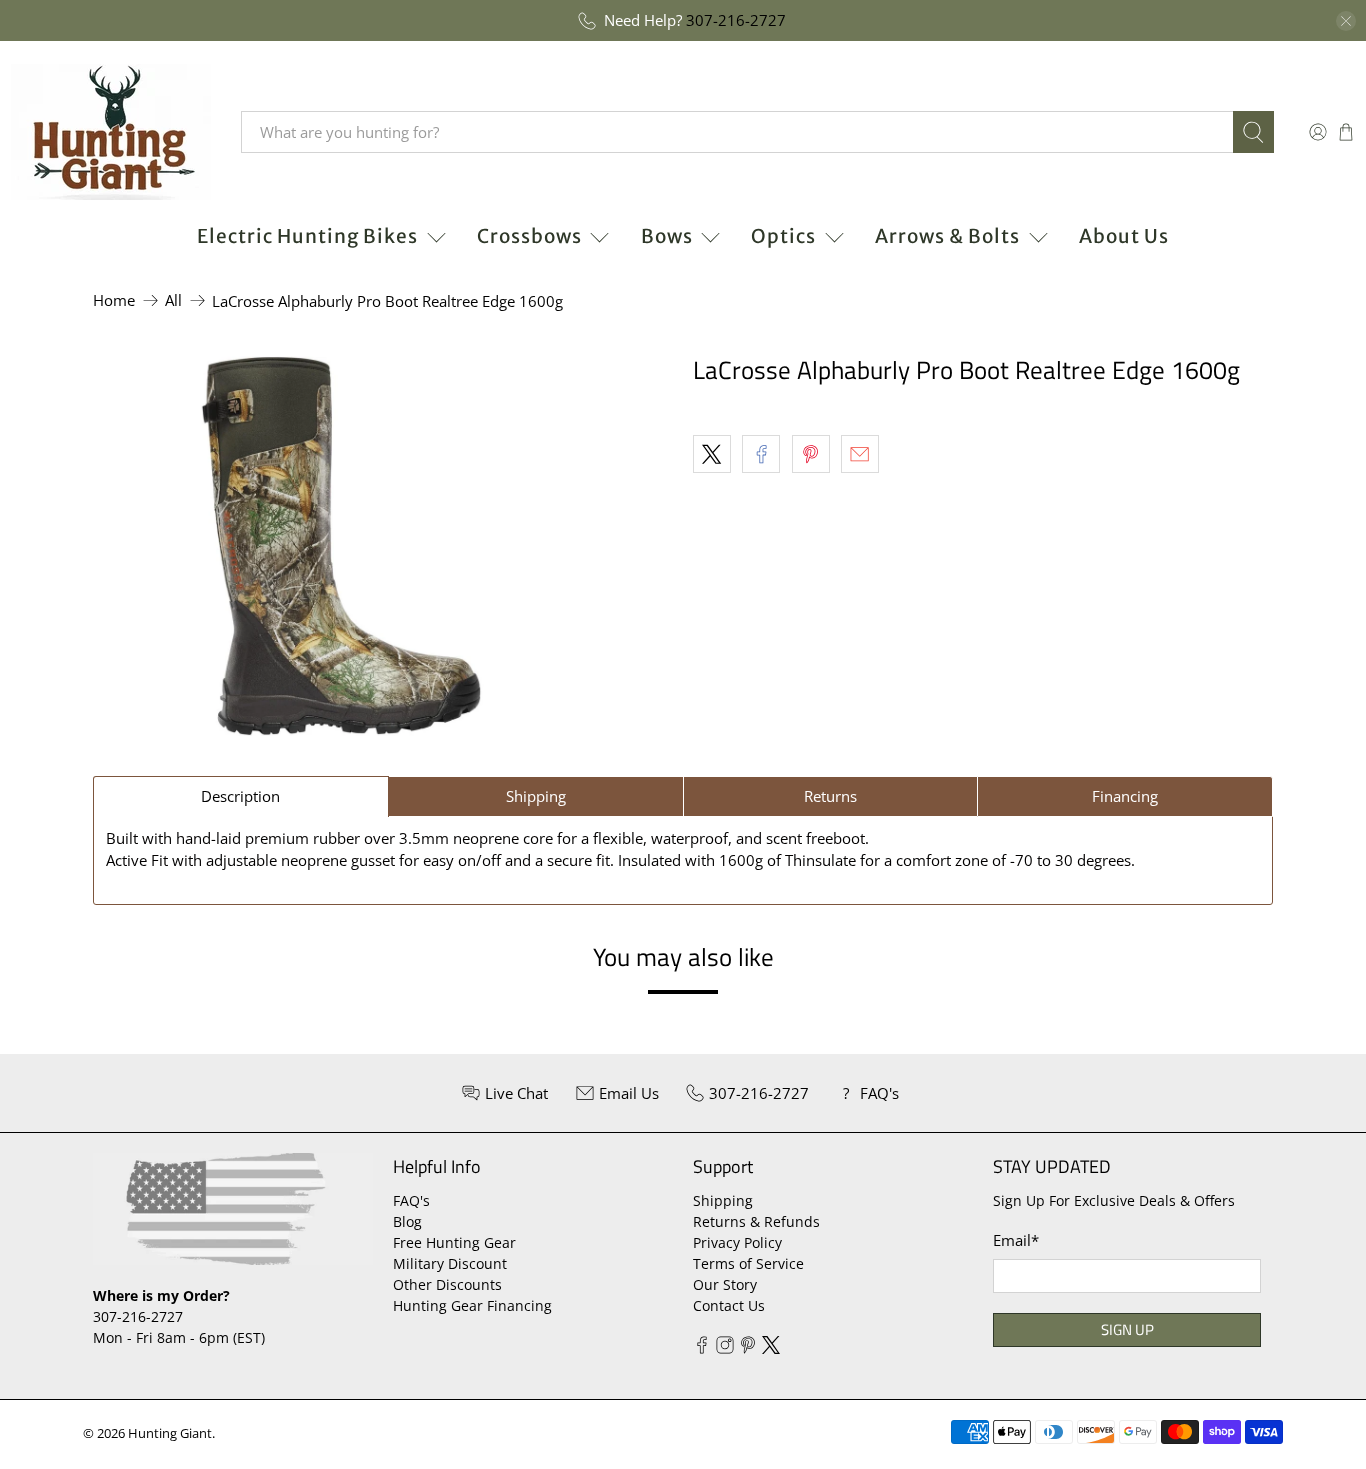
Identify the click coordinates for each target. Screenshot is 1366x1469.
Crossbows (529, 236)
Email (1016, 1240)
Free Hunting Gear (454, 1242)
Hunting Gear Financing (472, 1305)
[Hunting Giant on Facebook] (702, 1348)
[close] (1346, 21)
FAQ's (411, 1200)
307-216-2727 (736, 20)
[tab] (241, 796)
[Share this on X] (712, 454)
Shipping (723, 1200)
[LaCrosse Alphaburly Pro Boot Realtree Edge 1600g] (341, 546)
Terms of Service (748, 1263)
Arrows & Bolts (947, 236)
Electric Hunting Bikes (307, 236)
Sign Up (1127, 1329)
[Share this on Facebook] (761, 454)
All (173, 300)
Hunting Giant (170, 1433)
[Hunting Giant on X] (771, 1348)
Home (114, 300)
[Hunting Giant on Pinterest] (748, 1348)
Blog (407, 1221)
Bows (667, 236)
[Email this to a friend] (860, 454)
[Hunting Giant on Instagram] (725, 1348)
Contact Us (729, 1305)
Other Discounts (447, 1284)
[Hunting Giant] (111, 132)
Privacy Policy (737, 1242)
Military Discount (450, 1263)
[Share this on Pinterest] (811, 454)
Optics (783, 236)
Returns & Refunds (756, 1221)
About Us (1124, 236)
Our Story (725, 1284)
